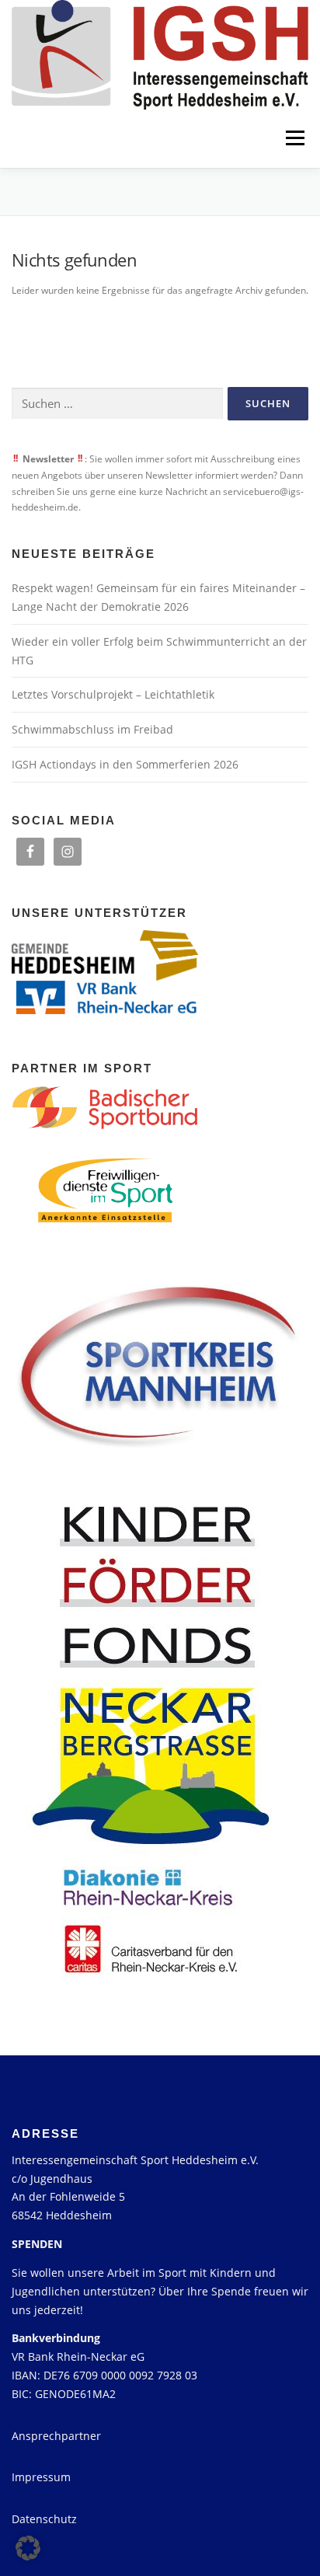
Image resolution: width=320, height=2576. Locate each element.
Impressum (41, 2477)
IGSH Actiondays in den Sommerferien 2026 (125, 764)
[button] (28, 2548)
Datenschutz (44, 2519)
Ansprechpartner (56, 2436)
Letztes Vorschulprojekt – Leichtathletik (113, 694)
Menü (294, 139)
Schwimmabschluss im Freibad (92, 729)
